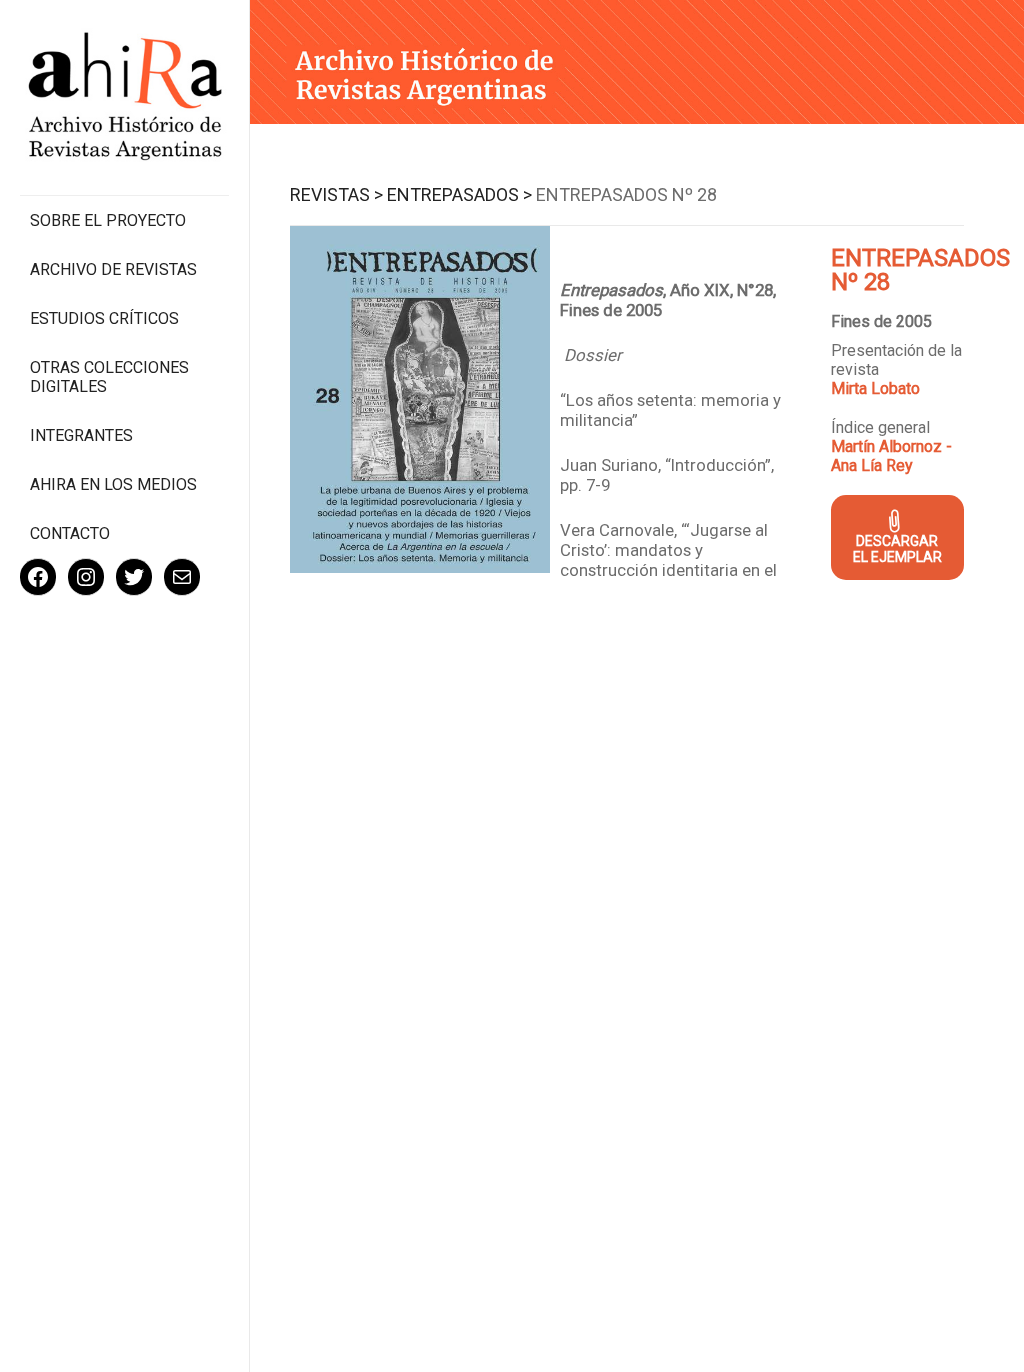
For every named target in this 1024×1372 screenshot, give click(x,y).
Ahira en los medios (113, 484)
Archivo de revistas (113, 269)
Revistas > (336, 194)
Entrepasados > (459, 194)
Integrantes (81, 435)
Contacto (70, 533)
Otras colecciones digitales (109, 377)
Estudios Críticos (104, 318)
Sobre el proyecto (108, 220)
